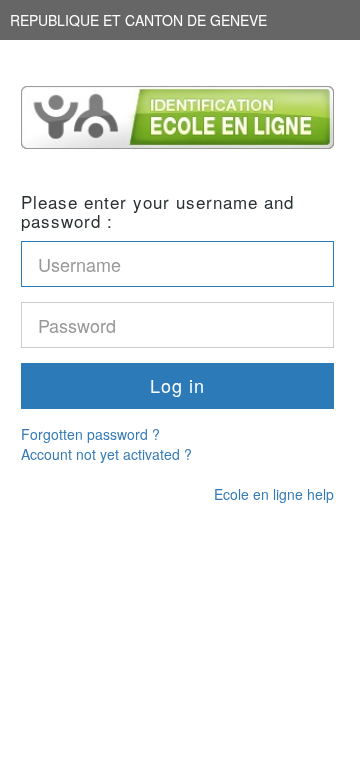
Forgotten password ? (90, 434)
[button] (177, 386)
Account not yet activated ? (106, 454)
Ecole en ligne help (274, 494)
